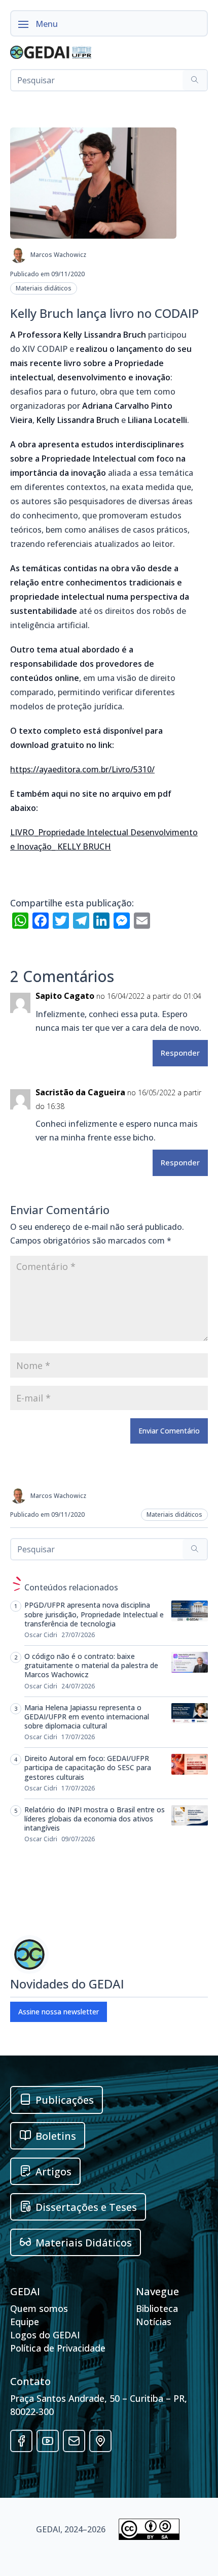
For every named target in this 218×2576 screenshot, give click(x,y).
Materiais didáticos (44, 288)
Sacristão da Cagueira (80, 1092)
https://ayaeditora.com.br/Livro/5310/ (82, 769)
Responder (180, 1053)
